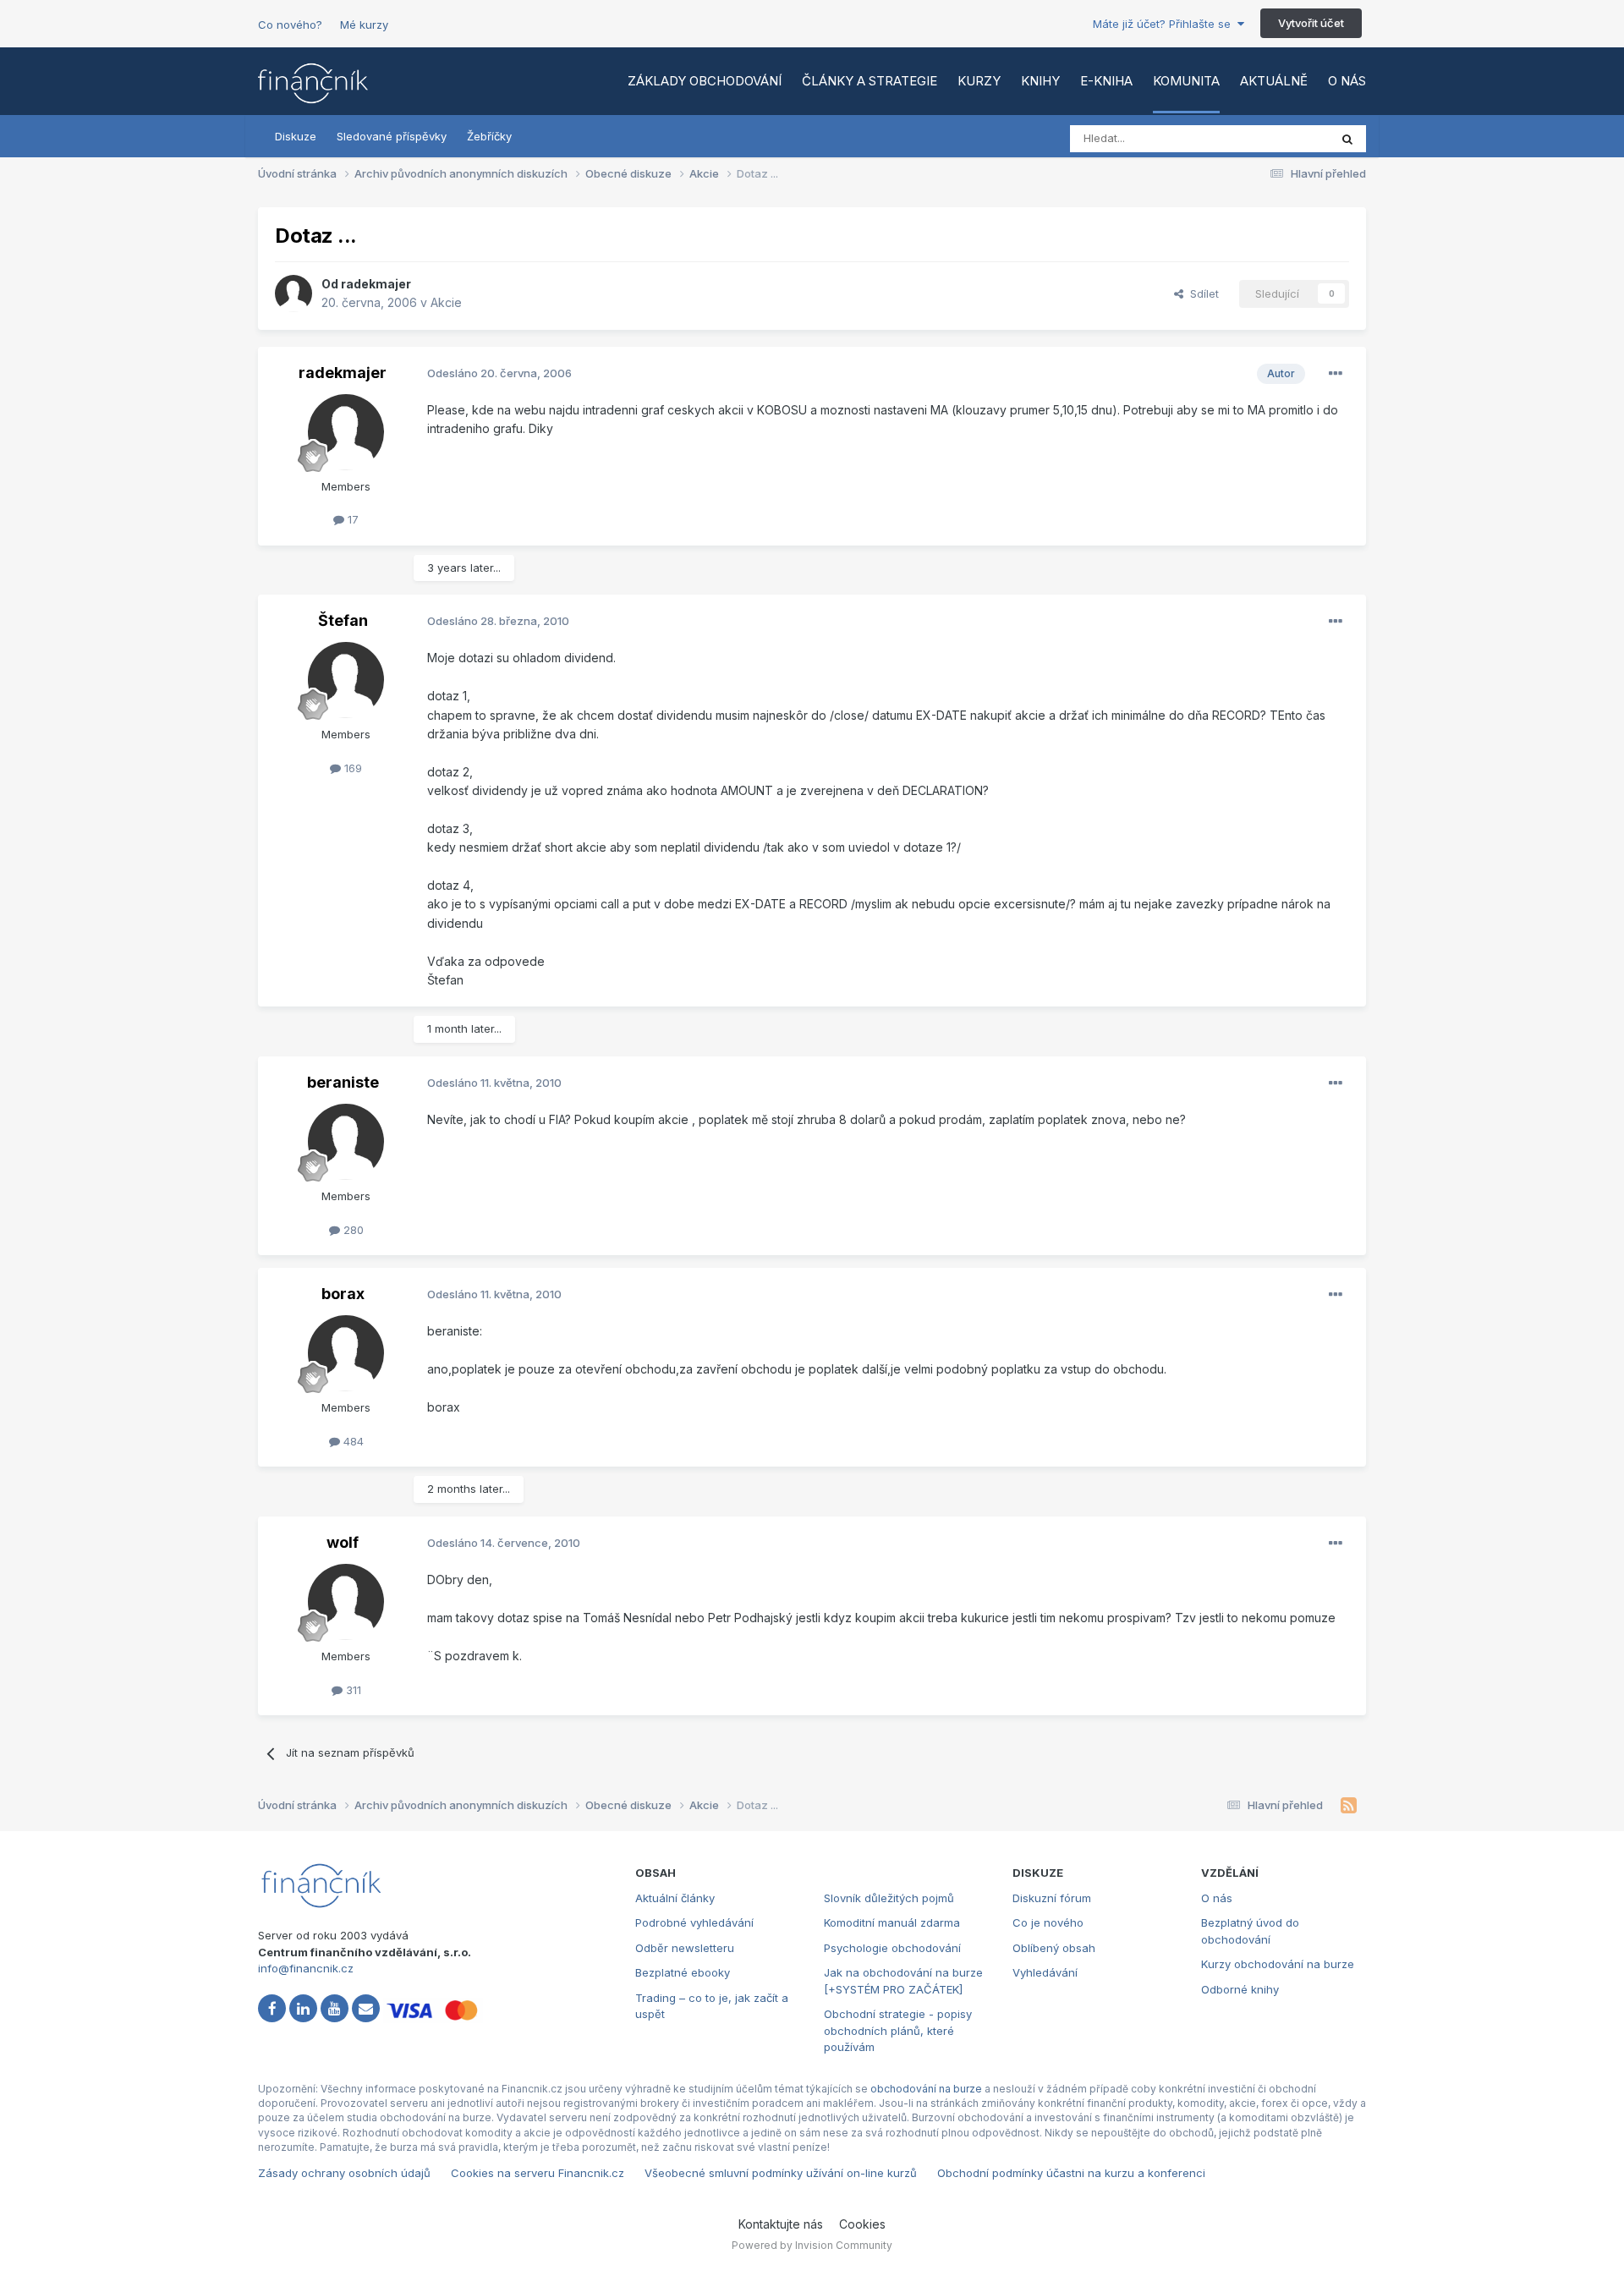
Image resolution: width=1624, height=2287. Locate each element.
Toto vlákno (1276, 138)
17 (351, 519)
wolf (343, 1542)
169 (351, 768)
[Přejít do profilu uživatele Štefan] (346, 680)
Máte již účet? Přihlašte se (1165, 24)
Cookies (862, 2224)
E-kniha (1106, 81)
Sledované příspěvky (392, 136)
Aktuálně (1274, 81)
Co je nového (1048, 1922)
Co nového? (290, 25)
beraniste (343, 1082)
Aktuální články (675, 1898)
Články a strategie (870, 81)
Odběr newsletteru (685, 1948)
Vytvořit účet (1311, 23)
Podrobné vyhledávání (694, 1922)
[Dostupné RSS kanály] (1349, 1806)
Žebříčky (489, 136)
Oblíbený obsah (1054, 1948)
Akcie (446, 302)
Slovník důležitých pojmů (889, 1898)
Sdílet (1201, 293)
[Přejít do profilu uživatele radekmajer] (294, 293)
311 (352, 1690)
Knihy (1040, 81)
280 (352, 1230)
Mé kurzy (364, 25)
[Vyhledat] (1347, 139)
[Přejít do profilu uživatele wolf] (346, 1602)
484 (352, 1441)
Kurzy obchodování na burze (1278, 1964)
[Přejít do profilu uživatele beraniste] (346, 1142)
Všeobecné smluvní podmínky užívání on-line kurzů (781, 2173)
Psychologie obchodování (892, 1948)
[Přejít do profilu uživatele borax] (346, 1353)
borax (343, 1294)
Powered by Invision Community (812, 2245)
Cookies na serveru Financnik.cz (538, 2173)
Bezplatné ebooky (683, 1972)
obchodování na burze (926, 2089)
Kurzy (979, 81)
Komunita (1186, 81)
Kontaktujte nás (781, 2224)
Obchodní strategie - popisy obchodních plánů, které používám (898, 2030)
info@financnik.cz (306, 1968)
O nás (1347, 81)
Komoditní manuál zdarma (892, 1922)
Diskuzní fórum (1052, 1898)
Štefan (343, 620)
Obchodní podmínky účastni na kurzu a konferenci (1071, 2173)
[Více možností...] (1336, 374)
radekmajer (376, 284)
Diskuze (296, 136)
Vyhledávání (1045, 1972)
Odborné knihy (1240, 1989)
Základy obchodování (705, 81)
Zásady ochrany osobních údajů (344, 2173)
